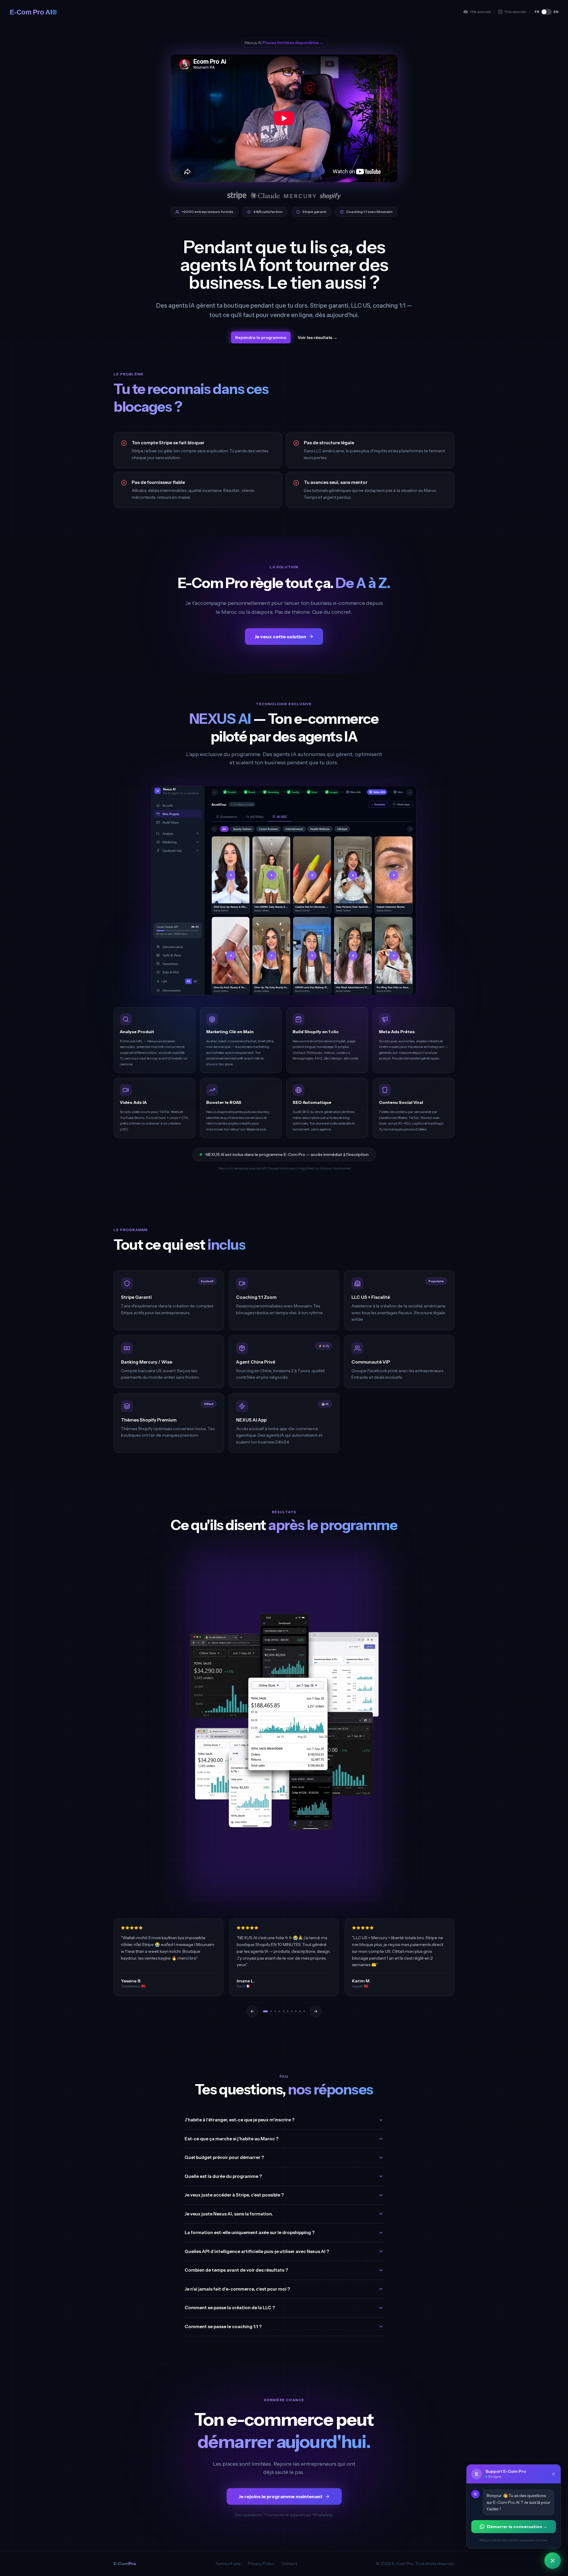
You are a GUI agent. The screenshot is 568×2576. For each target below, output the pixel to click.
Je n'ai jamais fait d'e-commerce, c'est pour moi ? (237, 2289)
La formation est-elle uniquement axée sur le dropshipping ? (250, 2232)
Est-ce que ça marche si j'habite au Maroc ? (231, 2139)
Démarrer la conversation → (517, 2527)
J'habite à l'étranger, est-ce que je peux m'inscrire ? (239, 2120)
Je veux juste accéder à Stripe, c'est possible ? (234, 2195)
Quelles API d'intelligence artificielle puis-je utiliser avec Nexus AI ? (257, 2251)
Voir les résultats (317, 337)
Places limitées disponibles (293, 43)
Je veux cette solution (280, 637)
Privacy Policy (261, 2564)
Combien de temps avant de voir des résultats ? (236, 2270)
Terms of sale (228, 2564)
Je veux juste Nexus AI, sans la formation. (229, 2214)
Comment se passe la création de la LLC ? (230, 2308)
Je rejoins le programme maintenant (280, 2496)
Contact (289, 2564)
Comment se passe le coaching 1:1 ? (223, 2327)
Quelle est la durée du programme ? (223, 2176)
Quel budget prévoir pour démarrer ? (224, 2157)
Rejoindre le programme (261, 337)
